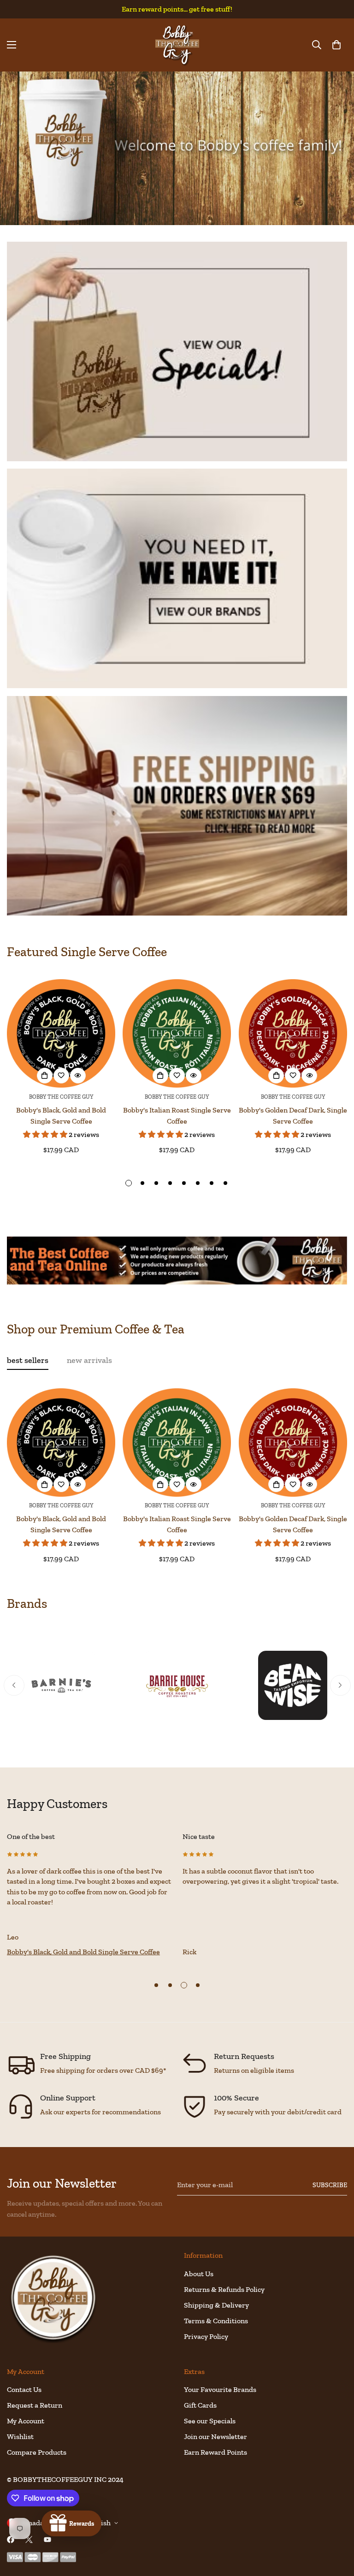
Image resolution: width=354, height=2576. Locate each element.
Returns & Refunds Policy (224, 2289)
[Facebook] (11, 2540)
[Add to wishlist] (61, 1076)
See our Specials (210, 2421)
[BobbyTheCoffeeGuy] (177, 45)
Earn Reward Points (215, 2452)
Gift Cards (200, 2405)
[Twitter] (29, 2540)
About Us (199, 2274)
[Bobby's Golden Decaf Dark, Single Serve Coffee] (293, 1033)
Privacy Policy (206, 2336)
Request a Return (35, 2405)
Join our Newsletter (215, 2436)
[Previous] (14, 1685)
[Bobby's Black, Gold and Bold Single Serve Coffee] (61, 1033)
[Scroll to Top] (336, 2526)
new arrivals (89, 1360)
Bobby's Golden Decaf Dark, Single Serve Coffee (293, 1115)
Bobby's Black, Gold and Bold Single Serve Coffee (61, 1115)
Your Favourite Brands (220, 2389)
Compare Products (37, 2452)
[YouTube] (47, 2540)
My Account (26, 2421)
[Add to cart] (45, 1076)
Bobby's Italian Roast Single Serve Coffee (177, 1115)
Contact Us (24, 2389)
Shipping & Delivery (216, 2305)
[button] (336, 45)
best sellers (28, 1360)
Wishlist (20, 2436)
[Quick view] (78, 1076)
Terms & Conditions (216, 2321)
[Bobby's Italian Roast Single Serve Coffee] (177, 1033)
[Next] (340, 1685)
